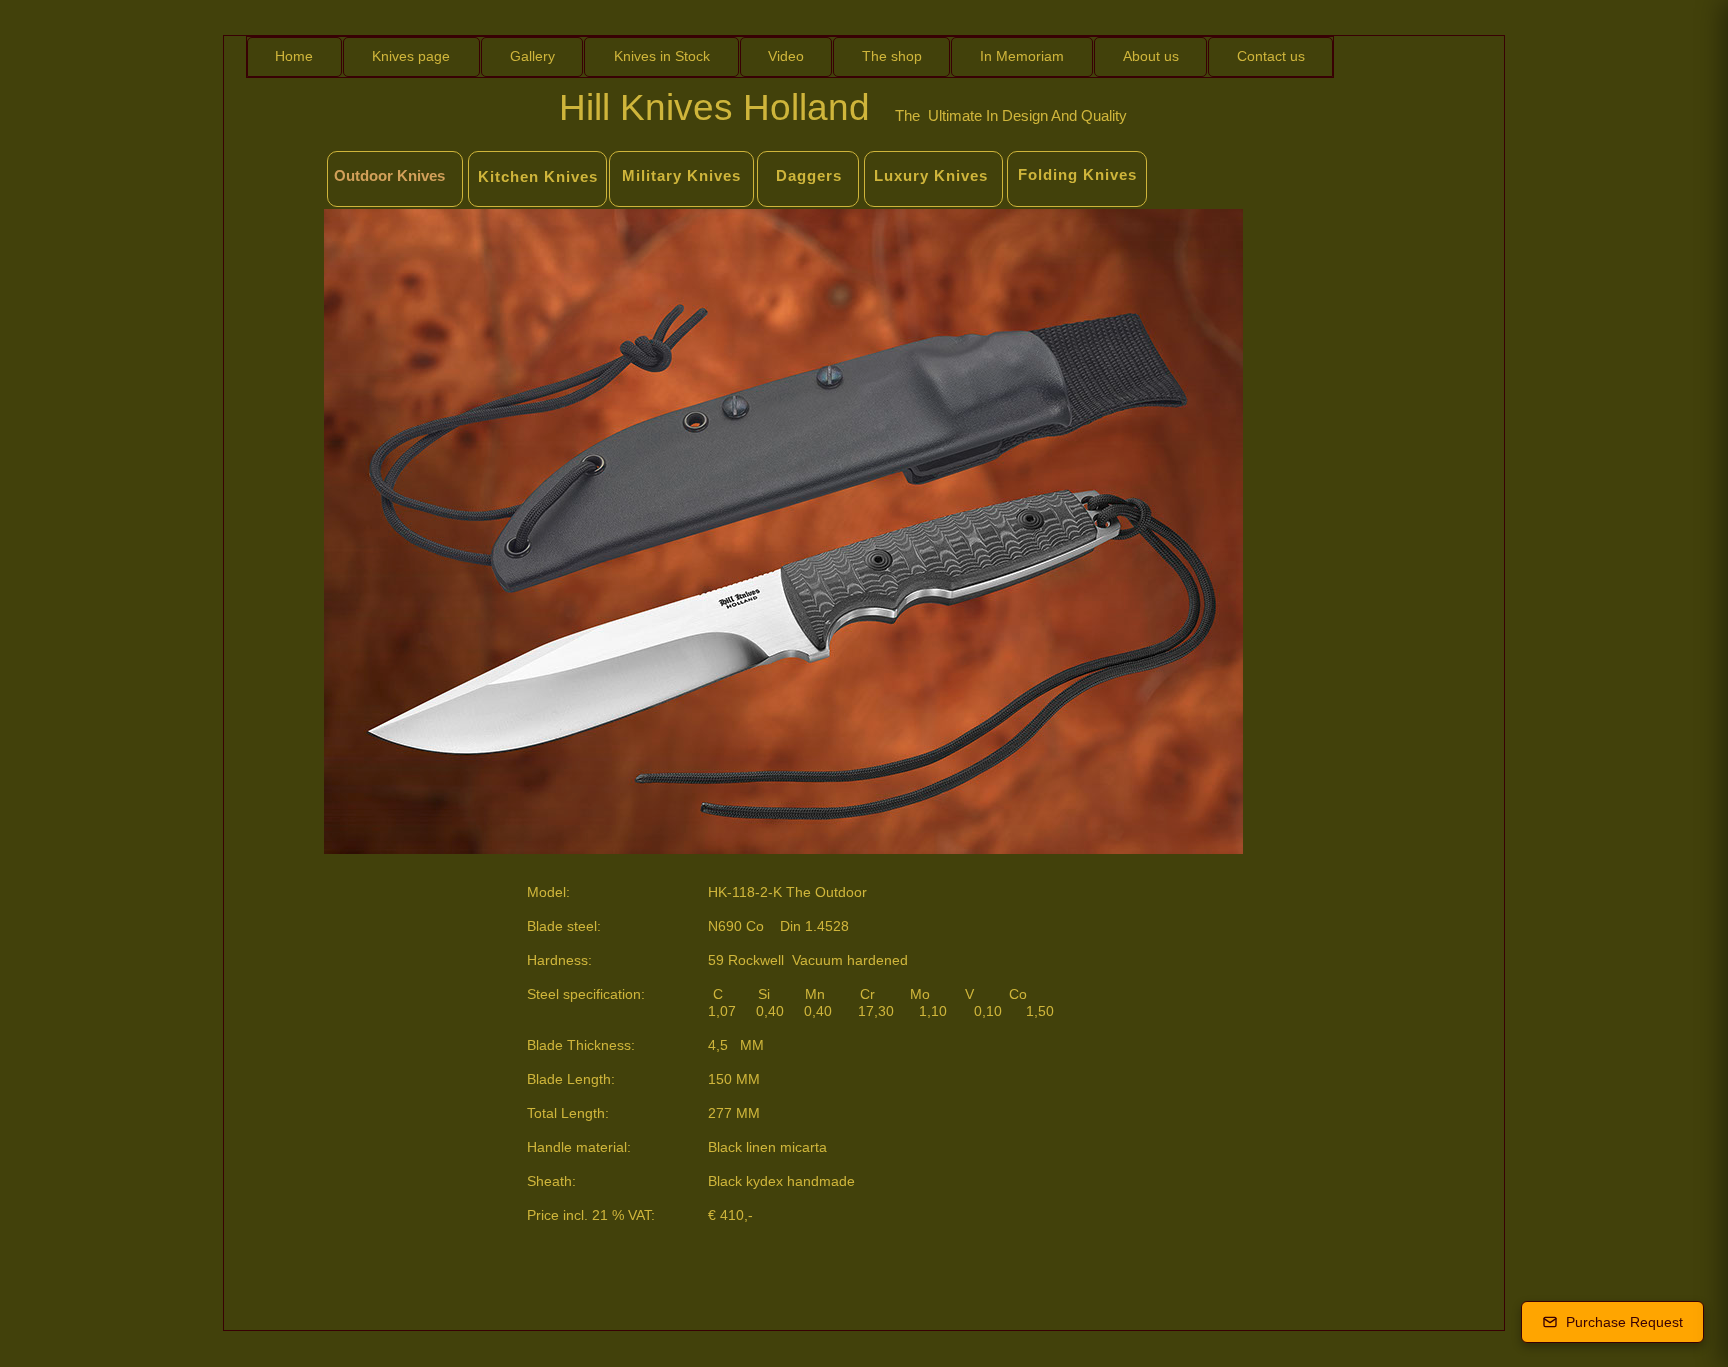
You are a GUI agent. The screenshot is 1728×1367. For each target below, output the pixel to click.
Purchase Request (1624, 1322)
